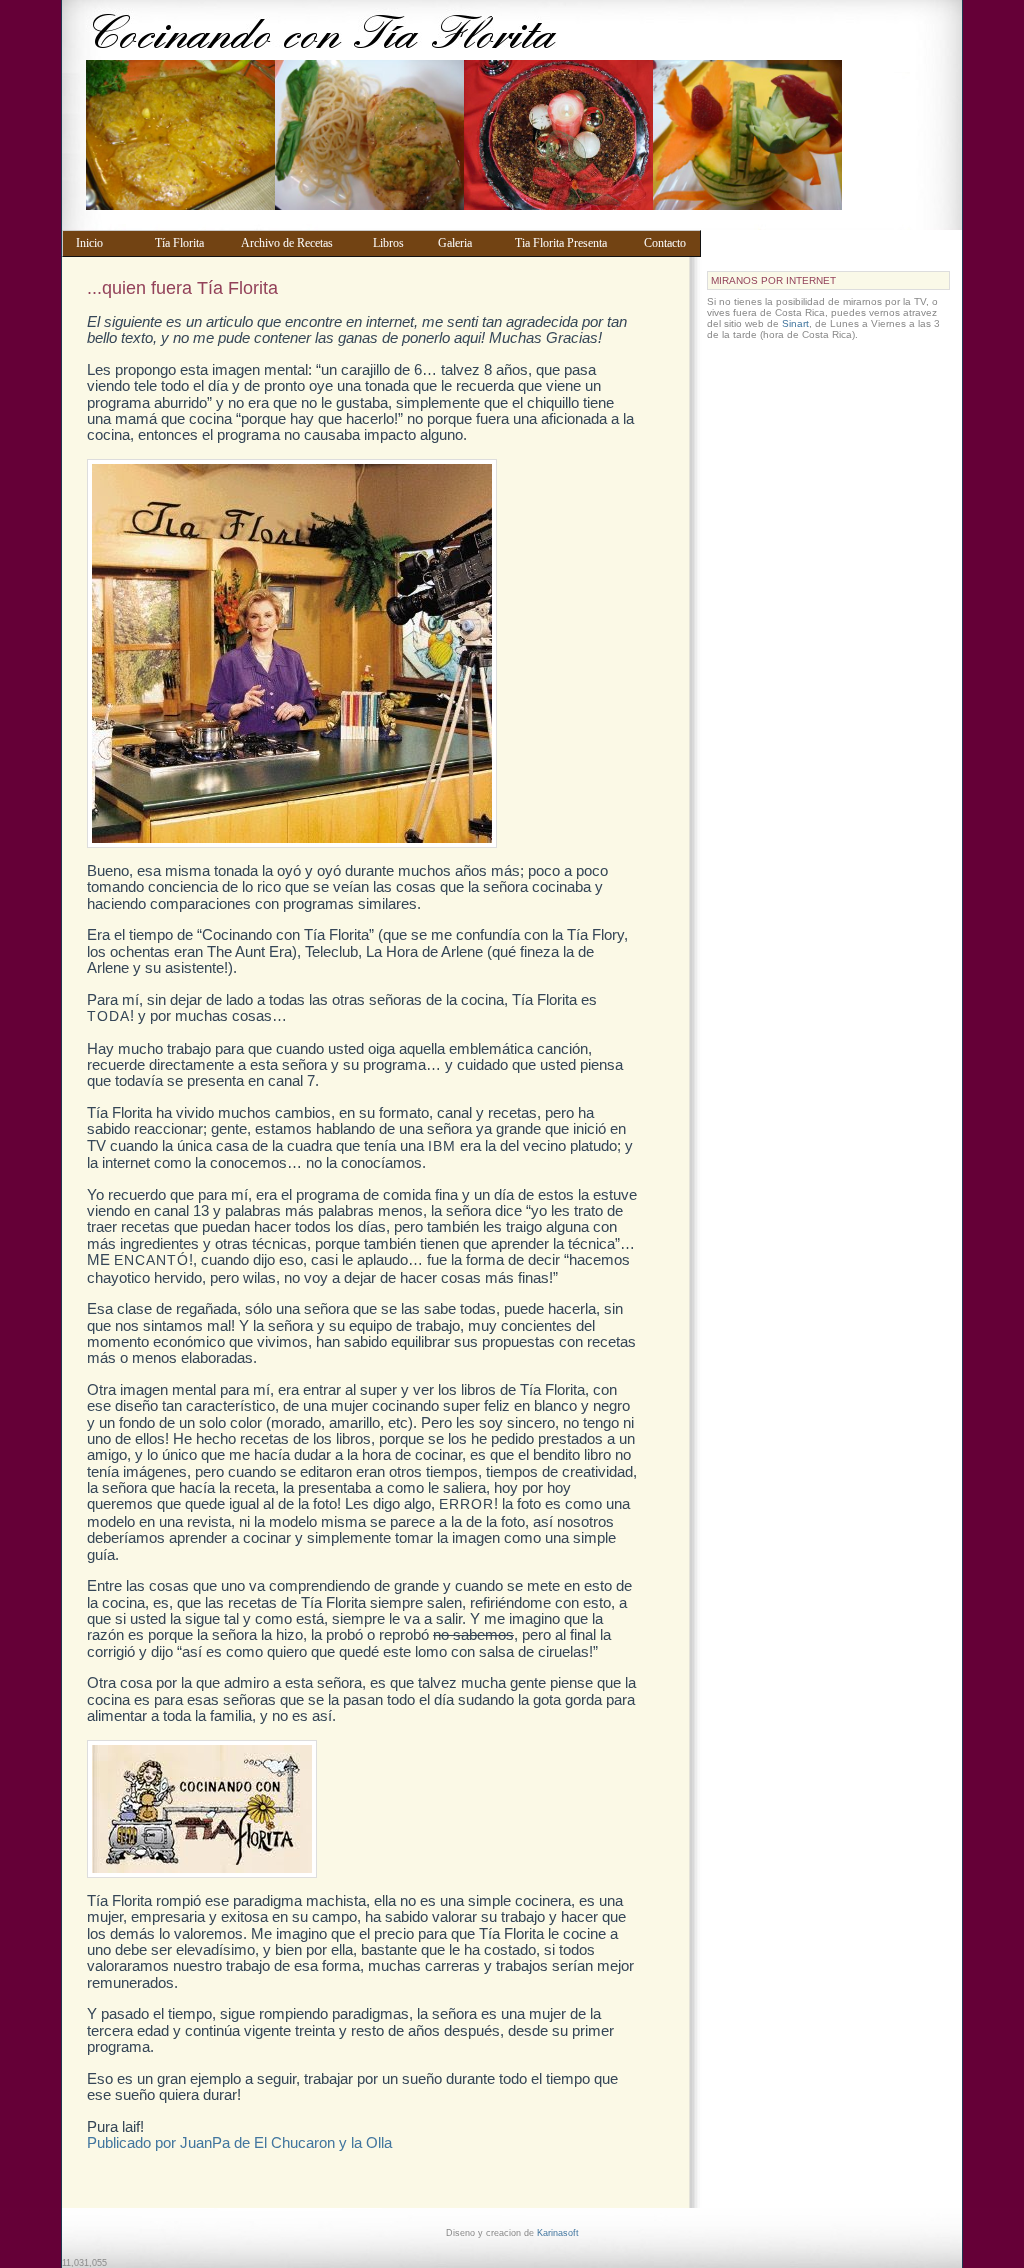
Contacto (668, 243)
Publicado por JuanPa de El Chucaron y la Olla (239, 2142)
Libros (396, 243)
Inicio (106, 243)
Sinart (795, 323)
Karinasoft (558, 2233)
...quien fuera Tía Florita (182, 288)
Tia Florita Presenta (570, 243)
